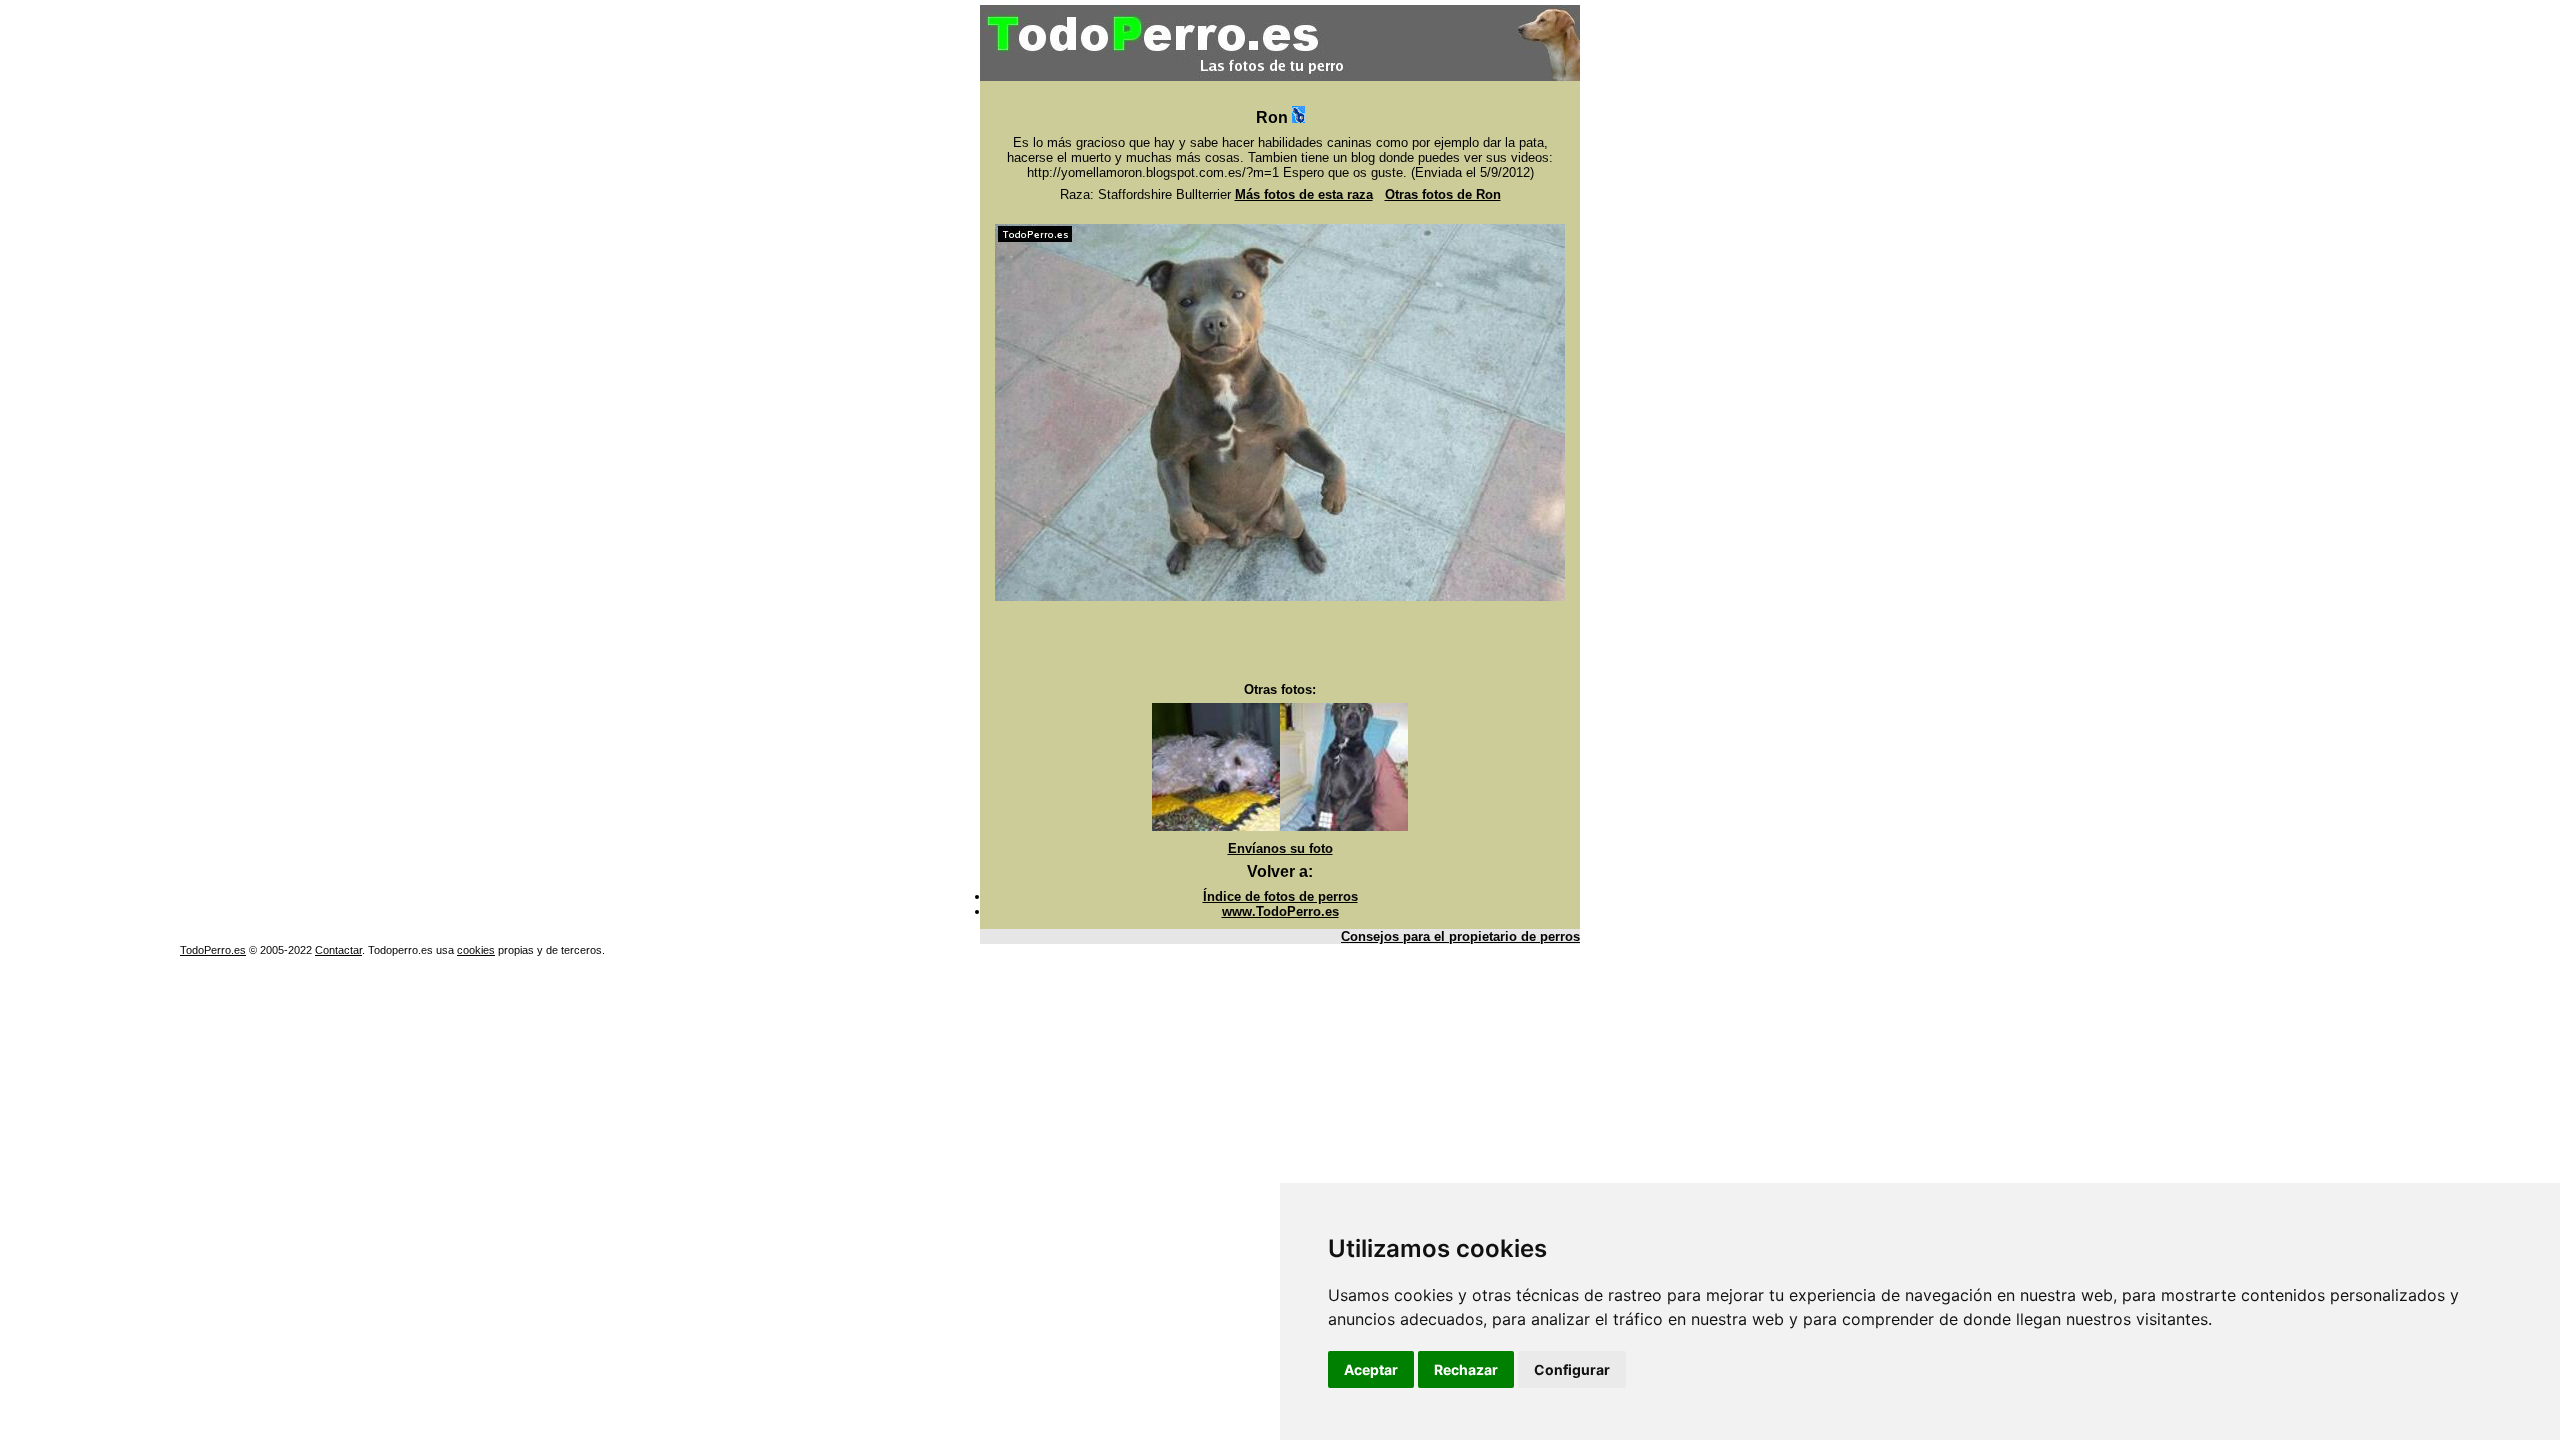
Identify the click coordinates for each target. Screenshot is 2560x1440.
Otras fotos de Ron (1443, 194)
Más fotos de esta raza (1304, 194)
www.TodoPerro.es (1280, 911)
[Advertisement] (1280, 642)
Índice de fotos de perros (1280, 896)
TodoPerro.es (213, 950)
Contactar (338, 950)
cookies (476, 950)
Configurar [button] (1572, 1369)
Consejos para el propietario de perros (1460, 936)
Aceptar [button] (1371, 1369)
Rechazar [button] (1466, 1369)
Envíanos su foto (1280, 848)
